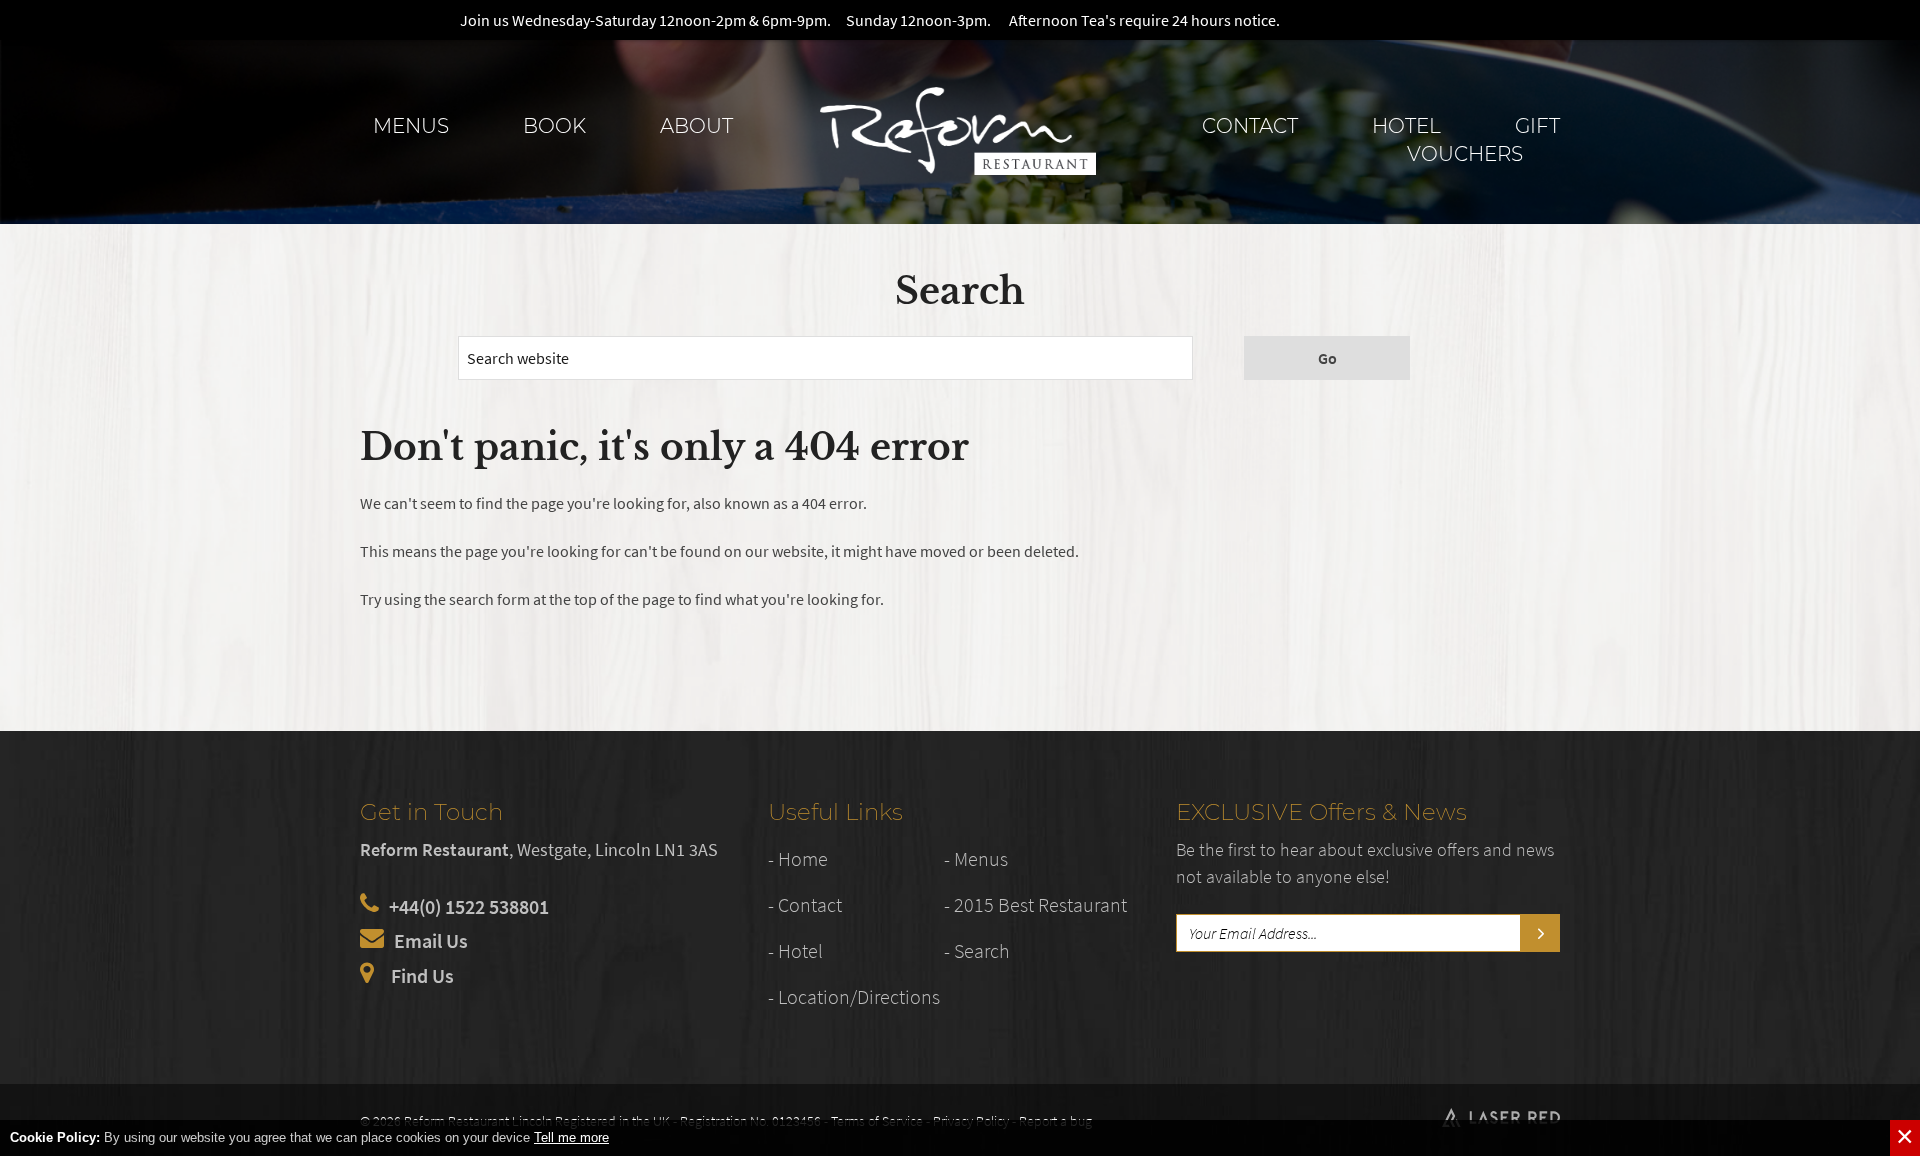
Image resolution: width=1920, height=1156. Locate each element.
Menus (411, 126)
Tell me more (571, 1137)
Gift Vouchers (1483, 140)
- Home (798, 858)
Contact (1250, 126)
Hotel (1406, 126)
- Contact (805, 904)
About (696, 126)
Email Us (431, 940)
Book (554, 126)
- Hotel (795, 950)
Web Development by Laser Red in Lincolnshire (1501, 1118)
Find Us (422, 975)
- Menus (976, 858)
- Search (977, 950)
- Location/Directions (854, 996)
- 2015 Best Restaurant (1035, 904)
